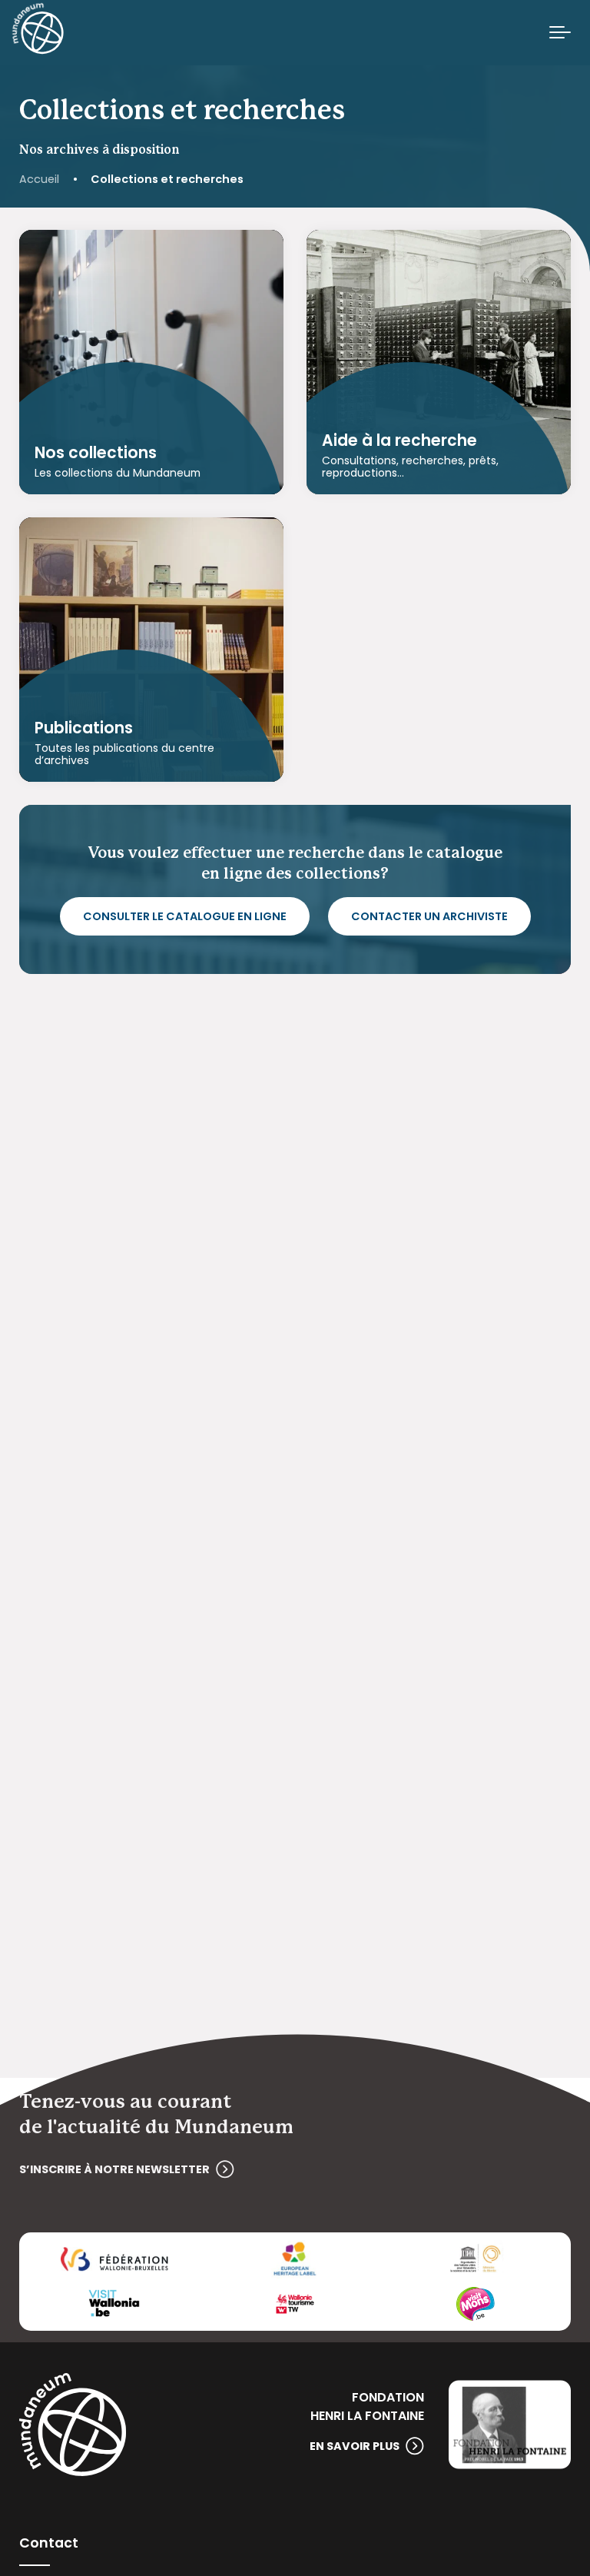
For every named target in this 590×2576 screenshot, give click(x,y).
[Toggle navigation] (560, 33)
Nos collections (96, 453)
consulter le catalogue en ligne (185, 916)
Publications (84, 728)
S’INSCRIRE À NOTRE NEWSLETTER (114, 2169)
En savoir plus (355, 2446)
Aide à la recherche (399, 440)
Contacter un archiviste (429, 916)
